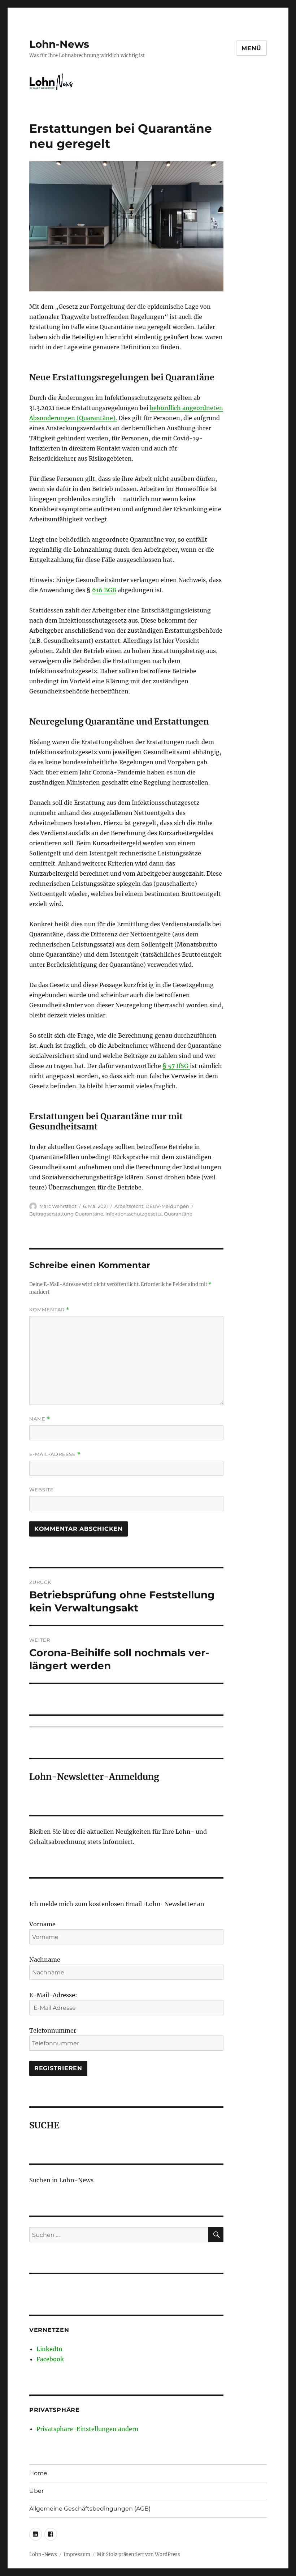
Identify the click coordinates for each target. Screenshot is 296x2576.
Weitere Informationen (148, 1401)
